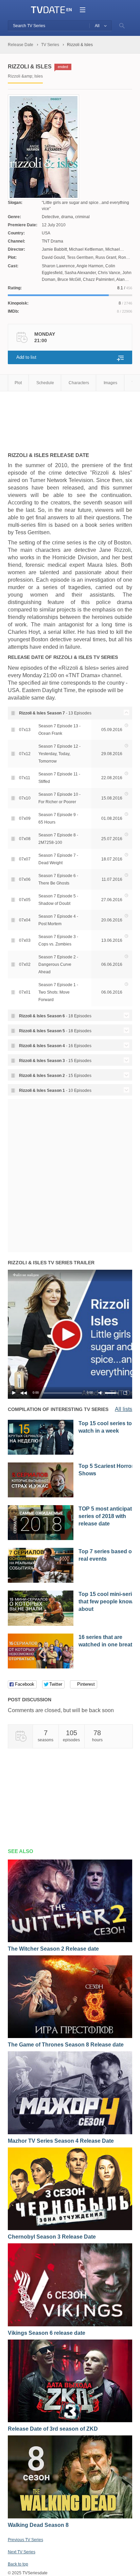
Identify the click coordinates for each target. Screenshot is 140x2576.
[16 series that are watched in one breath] (41, 1667)
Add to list (26, 357)
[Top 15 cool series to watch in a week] (41, 1453)
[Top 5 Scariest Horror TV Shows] (41, 1496)
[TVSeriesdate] (48, 10)
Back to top (18, 2564)
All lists (124, 1409)
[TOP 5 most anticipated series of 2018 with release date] (41, 1539)
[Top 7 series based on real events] (41, 1581)
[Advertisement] (62, 418)
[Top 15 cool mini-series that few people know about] (41, 1624)
